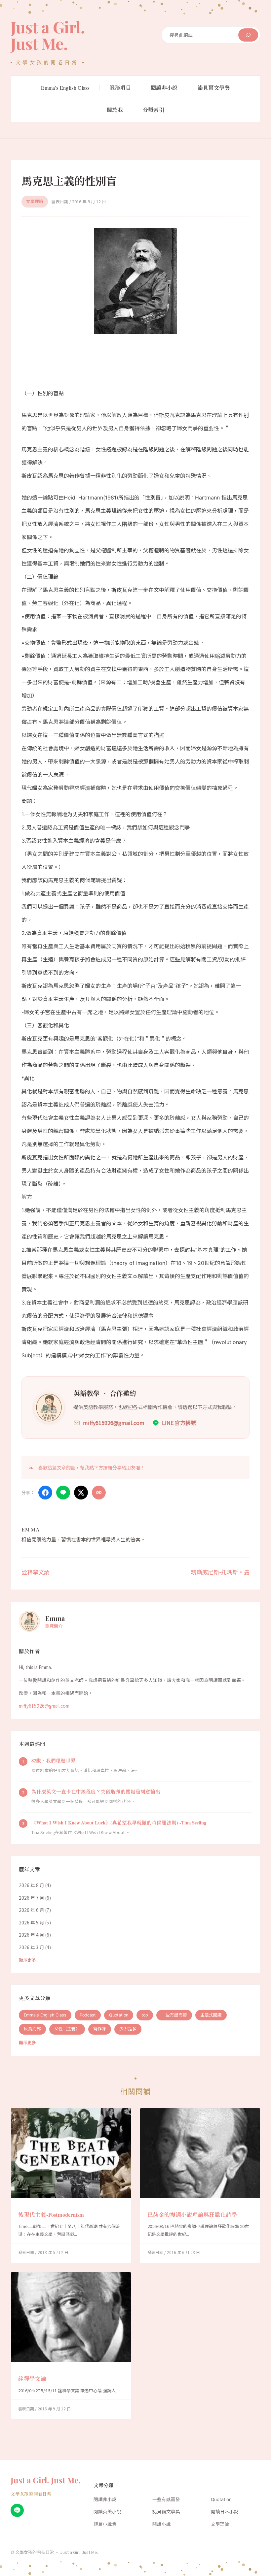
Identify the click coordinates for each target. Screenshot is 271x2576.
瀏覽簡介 (54, 1626)
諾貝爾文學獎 (166, 2512)
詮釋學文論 (36, 1572)
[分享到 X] (81, 1493)
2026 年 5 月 (32, 1922)
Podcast (88, 2015)
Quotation (119, 2015)
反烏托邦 (32, 2029)
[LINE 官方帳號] (17, 2510)
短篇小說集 (105, 2524)
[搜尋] (248, 35)
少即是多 (128, 2029)
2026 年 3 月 (32, 1947)
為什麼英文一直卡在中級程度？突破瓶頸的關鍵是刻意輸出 (96, 1792)
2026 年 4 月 (32, 1935)
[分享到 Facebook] (45, 1493)
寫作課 (100, 2029)
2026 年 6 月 (32, 1910)
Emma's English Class (45, 2015)
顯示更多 (27, 1960)
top (145, 2015)
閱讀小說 (162, 2524)
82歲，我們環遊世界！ (56, 1761)
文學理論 (35, 201)
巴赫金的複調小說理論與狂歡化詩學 (192, 2215)
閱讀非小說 (105, 2499)
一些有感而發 (174, 2015)
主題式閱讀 (211, 2015)
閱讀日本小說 (225, 2512)
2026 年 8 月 (32, 1885)
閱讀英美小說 (107, 2512)
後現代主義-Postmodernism (51, 2215)
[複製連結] (99, 1493)
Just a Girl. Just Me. (48, 35)
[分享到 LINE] (63, 1493)
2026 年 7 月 (32, 1898)
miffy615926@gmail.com (44, 1706)
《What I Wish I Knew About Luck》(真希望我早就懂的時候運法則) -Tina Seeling (119, 1823)
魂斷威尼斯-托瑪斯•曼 (220, 1572)
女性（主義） (67, 2029)
